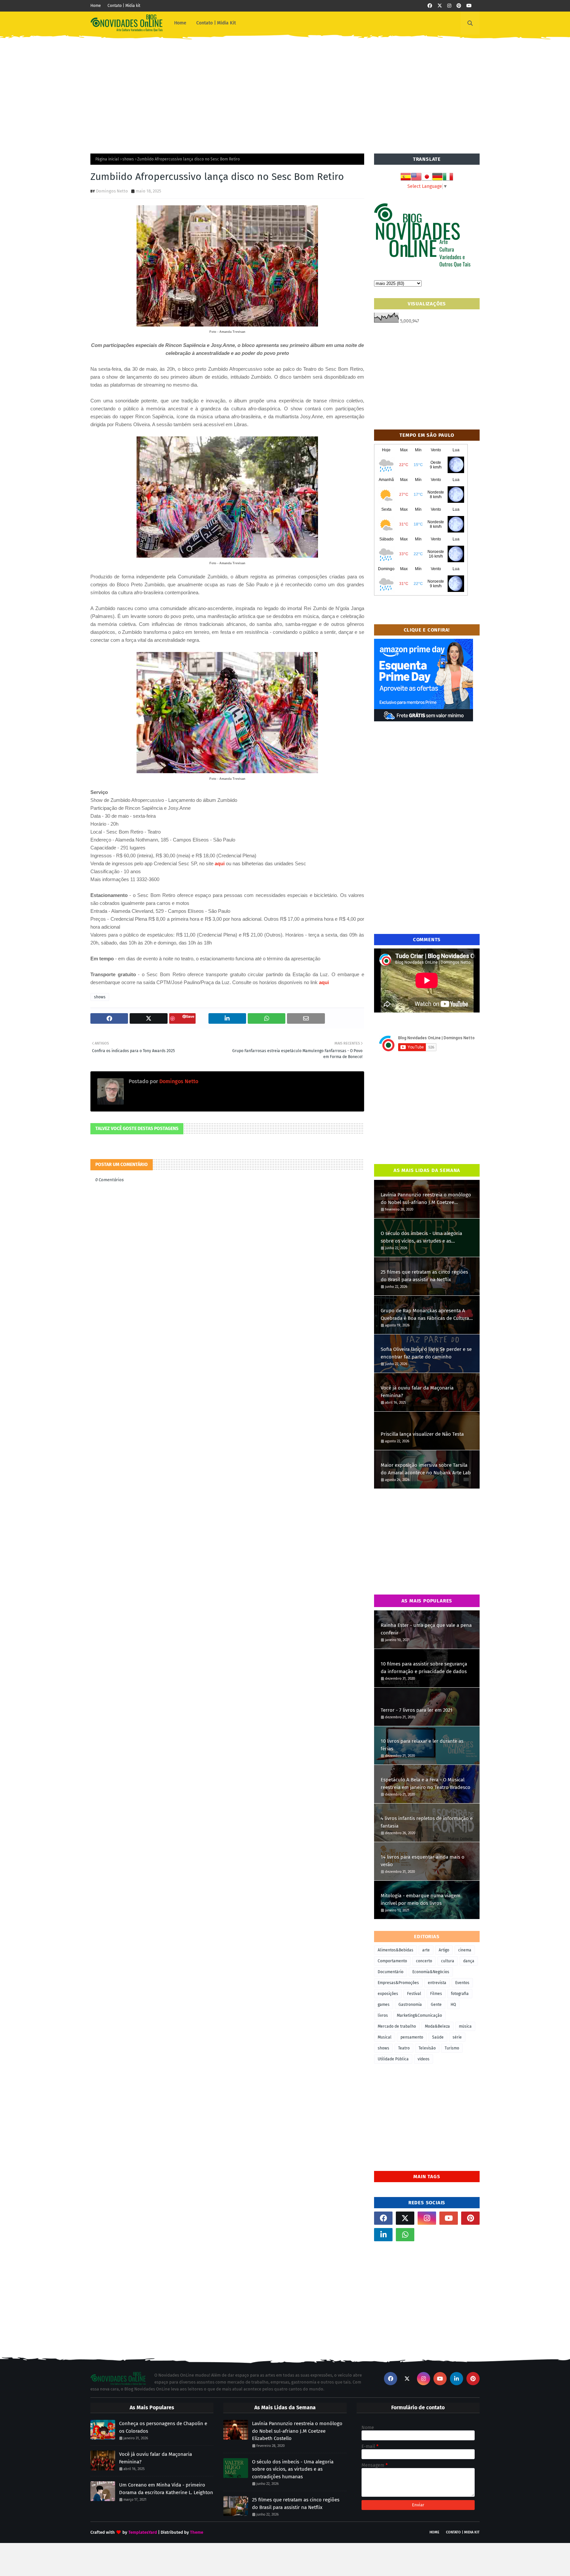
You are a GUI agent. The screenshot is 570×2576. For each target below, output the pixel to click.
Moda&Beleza (437, 2026)
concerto (424, 1961)
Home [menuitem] (180, 23)
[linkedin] (383, 2235)
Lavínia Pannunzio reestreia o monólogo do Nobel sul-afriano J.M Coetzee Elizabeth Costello (426, 1199)
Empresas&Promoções (398, 1983)
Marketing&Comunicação (419, 2015)
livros (383, 2015)
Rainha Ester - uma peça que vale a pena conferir (426, 1629)
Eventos (462, 1983)
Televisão (427, 2048)
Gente (436, 2005)
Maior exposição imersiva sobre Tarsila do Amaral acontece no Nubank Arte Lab (426, 1469)
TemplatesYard (143, 2532)
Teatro (404, 2048)
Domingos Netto (112, 191)
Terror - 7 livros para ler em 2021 (417, 1710)
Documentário (391, 1972)
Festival (414, 1994)
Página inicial (107, 159)
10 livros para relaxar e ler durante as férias (422, 1745)
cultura (448, 1961)
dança (469, 1961)
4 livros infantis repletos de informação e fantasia (427, 1822)
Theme (197, 2532)
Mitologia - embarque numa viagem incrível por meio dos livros (421, 1899)
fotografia (460, 1994)
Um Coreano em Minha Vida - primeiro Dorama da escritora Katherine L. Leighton (166, 2489)
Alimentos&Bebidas (396, 1950)
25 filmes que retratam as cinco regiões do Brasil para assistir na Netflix (424, 1276)
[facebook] (430, 6)
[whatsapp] (405, 2235)
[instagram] (449, 6)
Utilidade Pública (393, 2059)
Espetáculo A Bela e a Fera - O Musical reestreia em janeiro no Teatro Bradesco (426, 1784)
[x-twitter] (440, 6)
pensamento (412, 2037)
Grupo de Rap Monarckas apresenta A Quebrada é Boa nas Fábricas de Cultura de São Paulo (425, 1315)
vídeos (424, 2059)
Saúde (438, 2037)
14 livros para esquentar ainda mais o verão (423, 1861)
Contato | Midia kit (124, 6)
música (465, 2026)
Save (190, 1016)
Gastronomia (410, 2005)
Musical (385, 2037)
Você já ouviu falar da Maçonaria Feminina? (417, 1392)
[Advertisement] (285, 91)
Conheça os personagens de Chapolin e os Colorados (163, 2427)
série (457, 2037)
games (384, 2005)
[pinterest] (459, 6)
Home (96, 6)
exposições (388, 1994)
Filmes (436, 1994)
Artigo (444, 1950)
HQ (453, 2005)
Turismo (452, 2048)
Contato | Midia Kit (463, 2532)
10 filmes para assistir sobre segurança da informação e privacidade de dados (424, 1668)
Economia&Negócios (431, 1972)
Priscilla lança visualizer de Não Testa (422, 1434)
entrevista (437, 1983)
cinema (465, 1950)
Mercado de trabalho (397, 2026)
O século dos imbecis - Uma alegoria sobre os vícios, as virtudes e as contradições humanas (421, 1237)
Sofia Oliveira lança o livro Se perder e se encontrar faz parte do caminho (426, 1353)
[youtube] (469, 6)
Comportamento (392, 1961)
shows (128, 159)
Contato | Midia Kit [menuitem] (216, 23)
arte (426, 1950)
